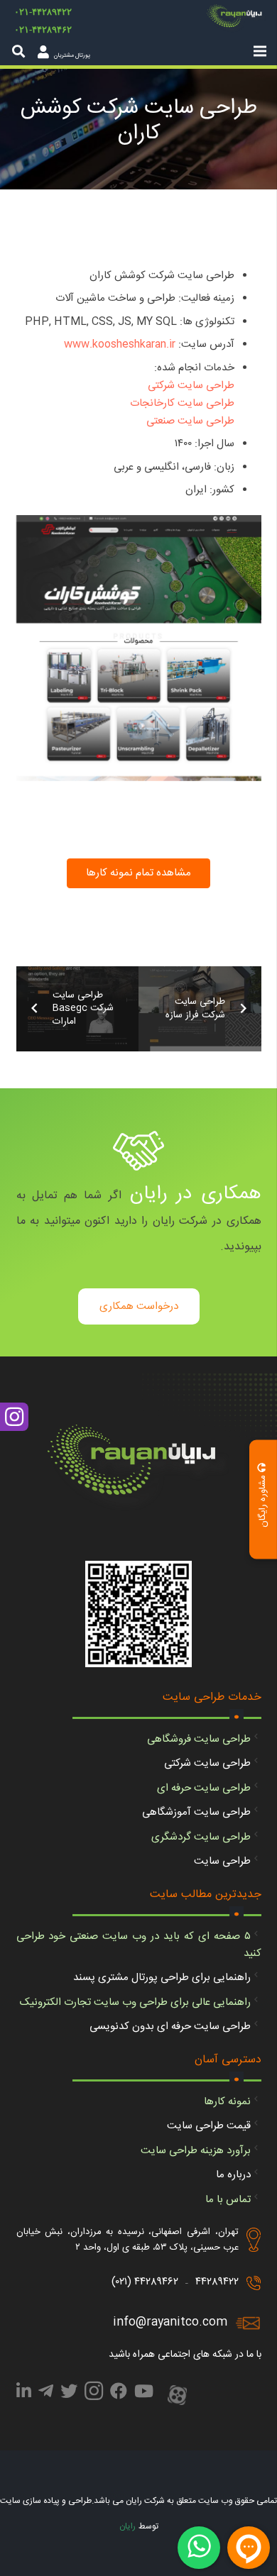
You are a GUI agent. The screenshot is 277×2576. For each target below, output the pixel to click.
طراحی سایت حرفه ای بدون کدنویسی (170, 2027)
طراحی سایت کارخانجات (182, 403)
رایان (127, 2526)
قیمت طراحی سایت (209, 2126)
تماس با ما (228, 2200)
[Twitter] (69, 2394)
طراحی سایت (222, 1861)
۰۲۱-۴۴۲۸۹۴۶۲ (43, 29)
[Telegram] (46, 2394)
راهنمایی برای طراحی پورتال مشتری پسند (162, 1978)
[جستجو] (18, 51)
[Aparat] (177, 2397)
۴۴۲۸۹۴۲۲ (217, 2282)
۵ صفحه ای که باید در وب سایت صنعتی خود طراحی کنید (139, 1945)
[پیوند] (237, 18)
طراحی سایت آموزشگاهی (196, 1812)
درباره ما (233, 2175)
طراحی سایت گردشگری (201, 1837)
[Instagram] (94, 2395)
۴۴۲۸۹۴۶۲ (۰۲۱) (145, 2282)
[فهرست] (260, 51)
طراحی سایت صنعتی (190, 421)
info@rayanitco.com (170, 2322)
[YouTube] (144, 2394)
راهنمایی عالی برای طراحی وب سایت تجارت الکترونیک (135, 2002)
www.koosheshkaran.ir (120, 344)
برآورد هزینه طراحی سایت (196, 2151)
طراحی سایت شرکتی (191, 386)
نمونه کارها (227, 2102)
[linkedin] (24, 2394)
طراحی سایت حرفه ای (204, 1788)
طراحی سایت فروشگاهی (199, 1739)
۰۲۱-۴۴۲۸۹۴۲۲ (43, 12)
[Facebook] (119, 2394)
